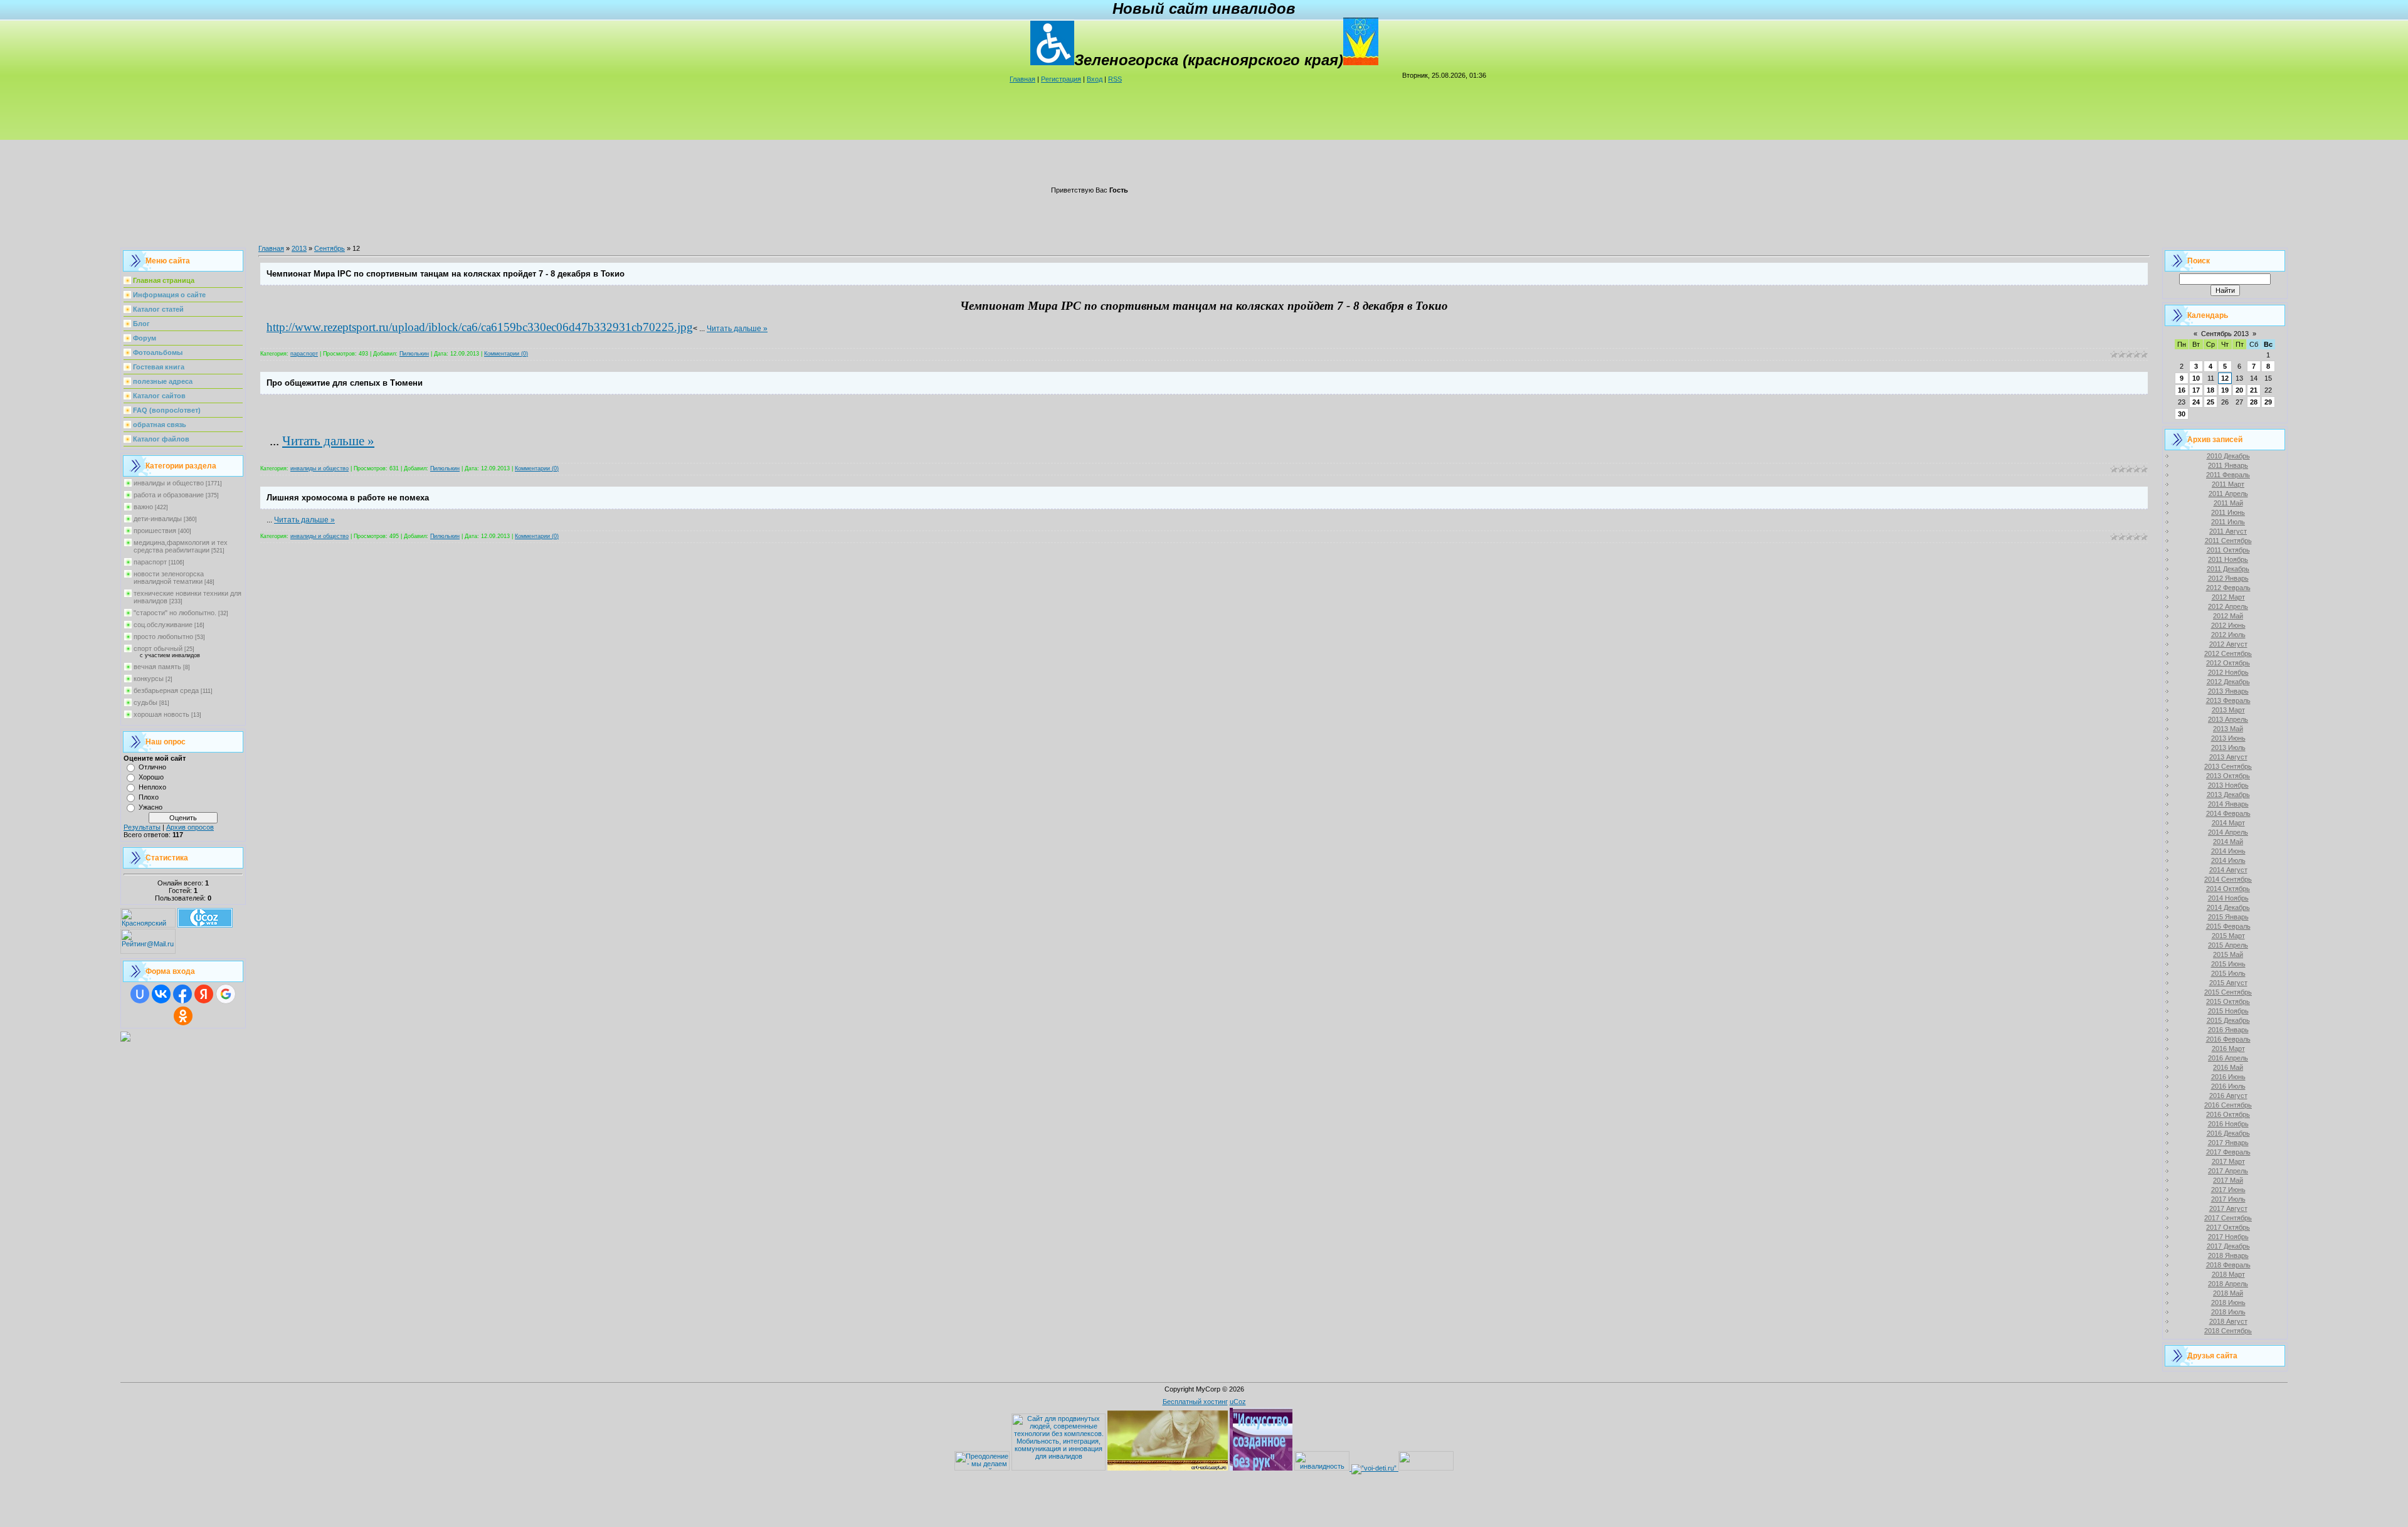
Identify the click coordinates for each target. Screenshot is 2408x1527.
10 (2196, 378)
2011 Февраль (2228, 475)
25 (2210, 402)
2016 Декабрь (2228, 1133)
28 (2254, 402)
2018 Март (2228, 1274)
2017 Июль (2228, 1199)
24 (2196, 402)
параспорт (150, 562)
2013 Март (2228, 710)
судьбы (145, 702)
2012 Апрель (2228, 606)
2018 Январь (2228, 1255)
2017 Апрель (2228, 1171)
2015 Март (2228, 936)
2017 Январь (2228, 1143)
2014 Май (2228, 842)
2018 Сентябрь (2228, 1331)
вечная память (157, 667)
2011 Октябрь (2228, 550)
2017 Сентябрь (2228, 1218)
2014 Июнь (2228, 851)
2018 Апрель (2228, 1284)
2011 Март (2228, 484)
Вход (1095, 79)
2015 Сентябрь (2228, 992)
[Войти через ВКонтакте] (161, 994)
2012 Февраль (2228, 588)
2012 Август (2228, 644)
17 (2196, 390)
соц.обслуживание (163, 625)
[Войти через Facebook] (182, 994)
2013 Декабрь (2228, 795)
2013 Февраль (2228, 700)
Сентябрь (330, 248)
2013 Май (2228, 729)
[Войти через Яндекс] (204, 994)
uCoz (1238, 1402)
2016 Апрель (2228, 1058)
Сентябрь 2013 (2225, 334)
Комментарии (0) (506, 354)
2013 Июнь (2228, 738)
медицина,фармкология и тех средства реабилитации (181, 546)
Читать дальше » (737, 329)
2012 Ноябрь (2228, 672)
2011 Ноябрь (2228, 559)
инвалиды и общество (169, 483)
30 (2182, 414)
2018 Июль (2228, 1312)
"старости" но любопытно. (175, 613)
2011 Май (2228, 503)
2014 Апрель (2228, 832)
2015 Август (2228, 983)
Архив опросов (190, 827)
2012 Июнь (2228, 625)
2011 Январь (2228, 465)
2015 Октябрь (2228, 1001)
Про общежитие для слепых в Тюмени (345, 383)
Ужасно (150, 807)
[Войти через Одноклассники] (183, 1016)
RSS (1115, 79)
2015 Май (2228, 954)
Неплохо (152, 787)
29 (2268, 402)
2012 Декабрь (2228, 682)
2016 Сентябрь (2228, 1105)
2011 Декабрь (2228, 569)
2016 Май (2228, 1067)
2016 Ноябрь (2228, 1124)
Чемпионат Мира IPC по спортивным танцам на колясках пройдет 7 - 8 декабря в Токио (446, 274)
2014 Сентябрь (2228, 879)
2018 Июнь (2228, 1302)
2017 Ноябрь (2228, 1237)
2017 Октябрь (2228, 1227)
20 (2239, 390)
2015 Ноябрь (2228, 1011)
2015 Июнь (2228, 964)
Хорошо (151, 777)
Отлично (152, 767)
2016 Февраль (2228, 1039)
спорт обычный (158, 648)
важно (143, 507)
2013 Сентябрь (2228, 766)
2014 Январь (2228, 804)
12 (2225, 378)
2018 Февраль (2228, 1265)
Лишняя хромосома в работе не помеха (348, 498)
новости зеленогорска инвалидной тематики (169, 578)
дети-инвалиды (158, 519)
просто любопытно (163, 637)
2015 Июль (2228, 973)
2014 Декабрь (2228, 907)
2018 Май (2228, 1293)
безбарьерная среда (166, 690)
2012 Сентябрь (2228, 653)
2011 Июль (2228, 522)
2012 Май (2228, 616)
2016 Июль (2228, 1086)
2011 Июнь (2228, 512)
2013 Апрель (2228, 719)
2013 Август (2228, 757)
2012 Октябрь (2228, 663)
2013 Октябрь (2228, 776)
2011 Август (2228, 531)
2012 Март (2228, 597)
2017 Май (2228, 1180)
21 (2254, 390)
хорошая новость (161, 714)
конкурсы (149, 679)
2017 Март (2228, 1161)
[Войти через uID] (140, 994)
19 (2225, 390)
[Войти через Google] (226, 994)
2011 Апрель (2228, 494)
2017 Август (2228, 1208)
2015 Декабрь (2228, 1020)
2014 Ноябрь (2228, 898)
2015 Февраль (2228, 926)
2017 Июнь (2228, 1190)
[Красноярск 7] (125, 1039)
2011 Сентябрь (2228, 541)
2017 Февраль (2228, 1152)
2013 (299, 248)
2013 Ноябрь (2228, 785)
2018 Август (2228, 1321)
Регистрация (1061, 79)
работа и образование (169, 495)
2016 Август (2228, 1096)
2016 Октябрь (2228, 1114)
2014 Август (2228, 870)
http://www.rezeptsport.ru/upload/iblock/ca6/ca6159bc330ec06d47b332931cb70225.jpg (480, 327)
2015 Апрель (2228, 945)
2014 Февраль (2228, 813)
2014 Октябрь (2228, 889)
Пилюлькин (414, 354)
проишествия (155, 531)
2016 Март (2228, 1049)
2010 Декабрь (2228, 456)
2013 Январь (2228, 691)
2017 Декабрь (2228, 1246)
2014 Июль (2228, 860)
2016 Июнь (2228, 1077)
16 (2182, 390)
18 (2210, 390)
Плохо (149, 797)
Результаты (142, 827)
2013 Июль (2228, 748)
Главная (1022, 79)
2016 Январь (2228, 1030)
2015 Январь (2228, 917)
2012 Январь (2228, 578)
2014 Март (2228, 823)
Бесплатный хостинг (1195, 1402)
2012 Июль (2228, 635)
